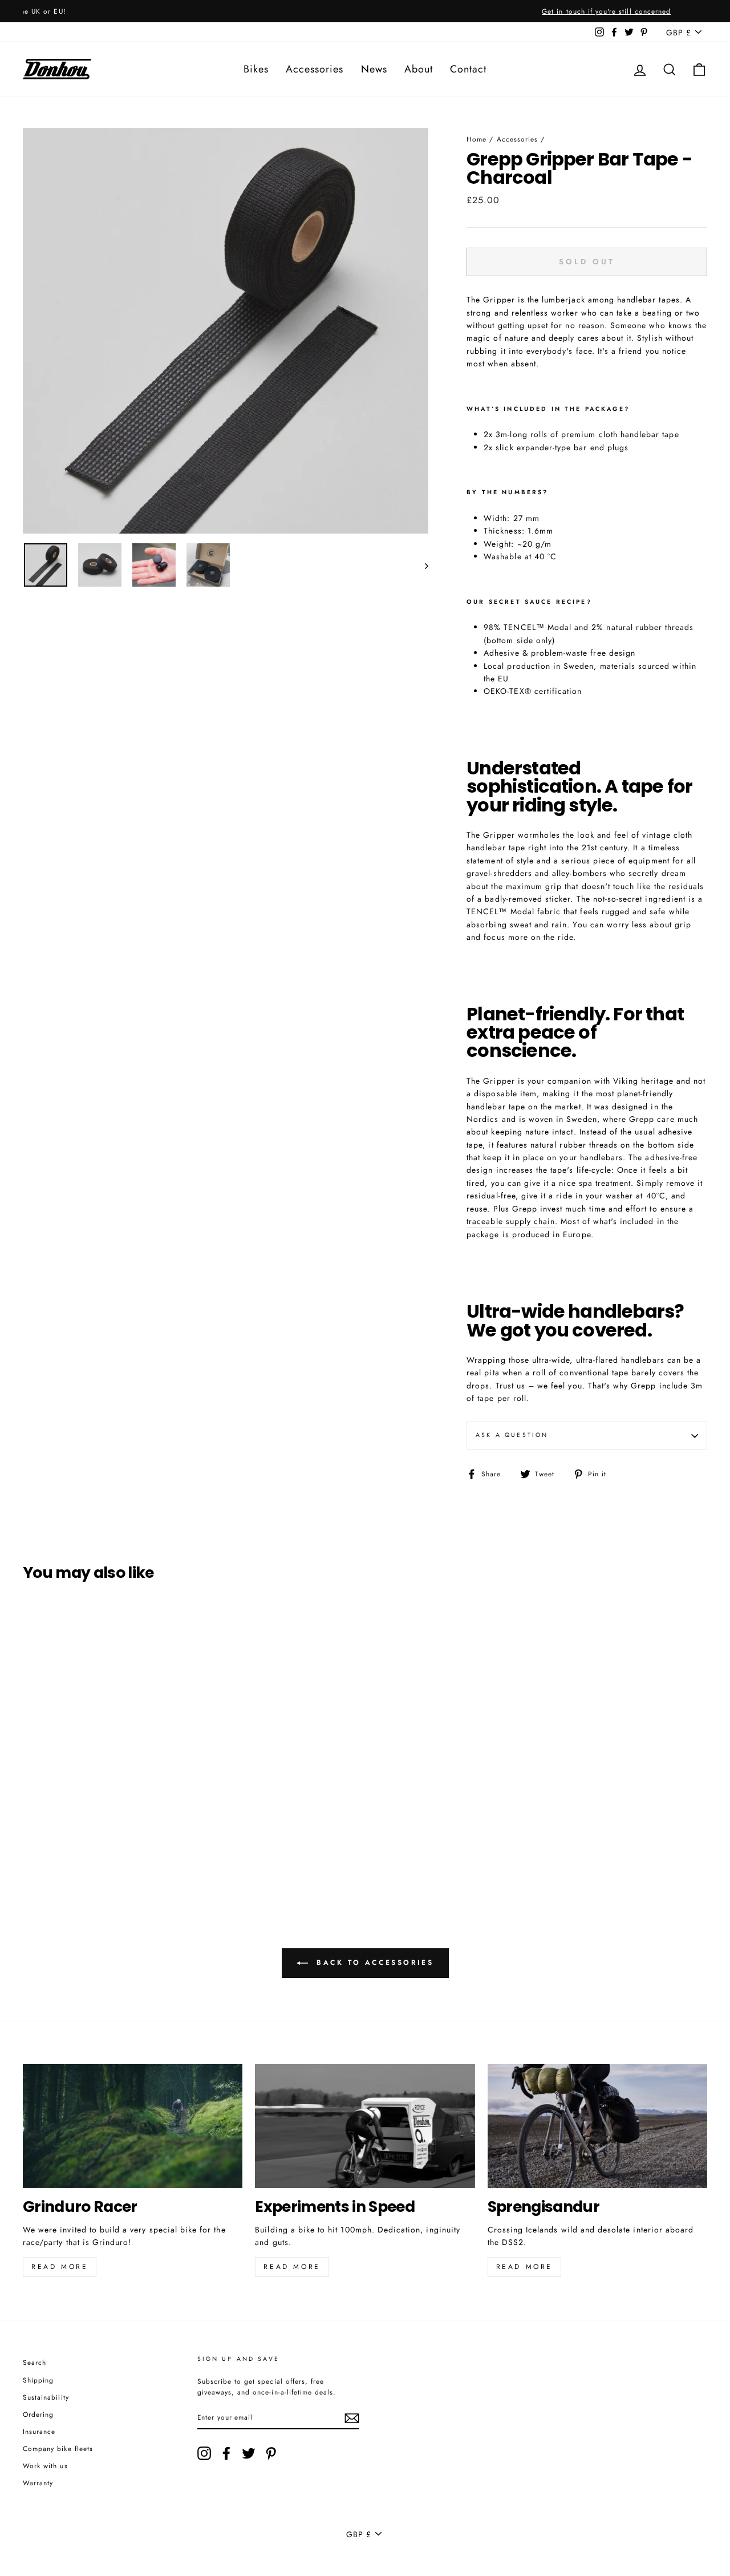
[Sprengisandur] (597, 2126)
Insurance (39, 2431)
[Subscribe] (352, 2418)
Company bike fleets (58, 2448)
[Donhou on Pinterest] (271, 2453)
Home (476, 139)
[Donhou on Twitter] (249, 2453)
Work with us (45, 2466)
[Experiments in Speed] (365, 2126)
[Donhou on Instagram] (204, 2453)
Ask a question (512, 1435)
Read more (60, 2267)
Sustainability (46, 2397)
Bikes (256, 69)
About (419, 69)
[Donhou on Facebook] (226, 2453)
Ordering (38, 2414)
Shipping (38, 2380)
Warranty (38, 2483)
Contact (468, 69)
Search (35, 2362)
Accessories (315, 69)
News (374, 69)
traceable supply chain (511, 1221)
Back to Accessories (373, 1963)
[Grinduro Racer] (133, 2126)
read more (292, 2267)
